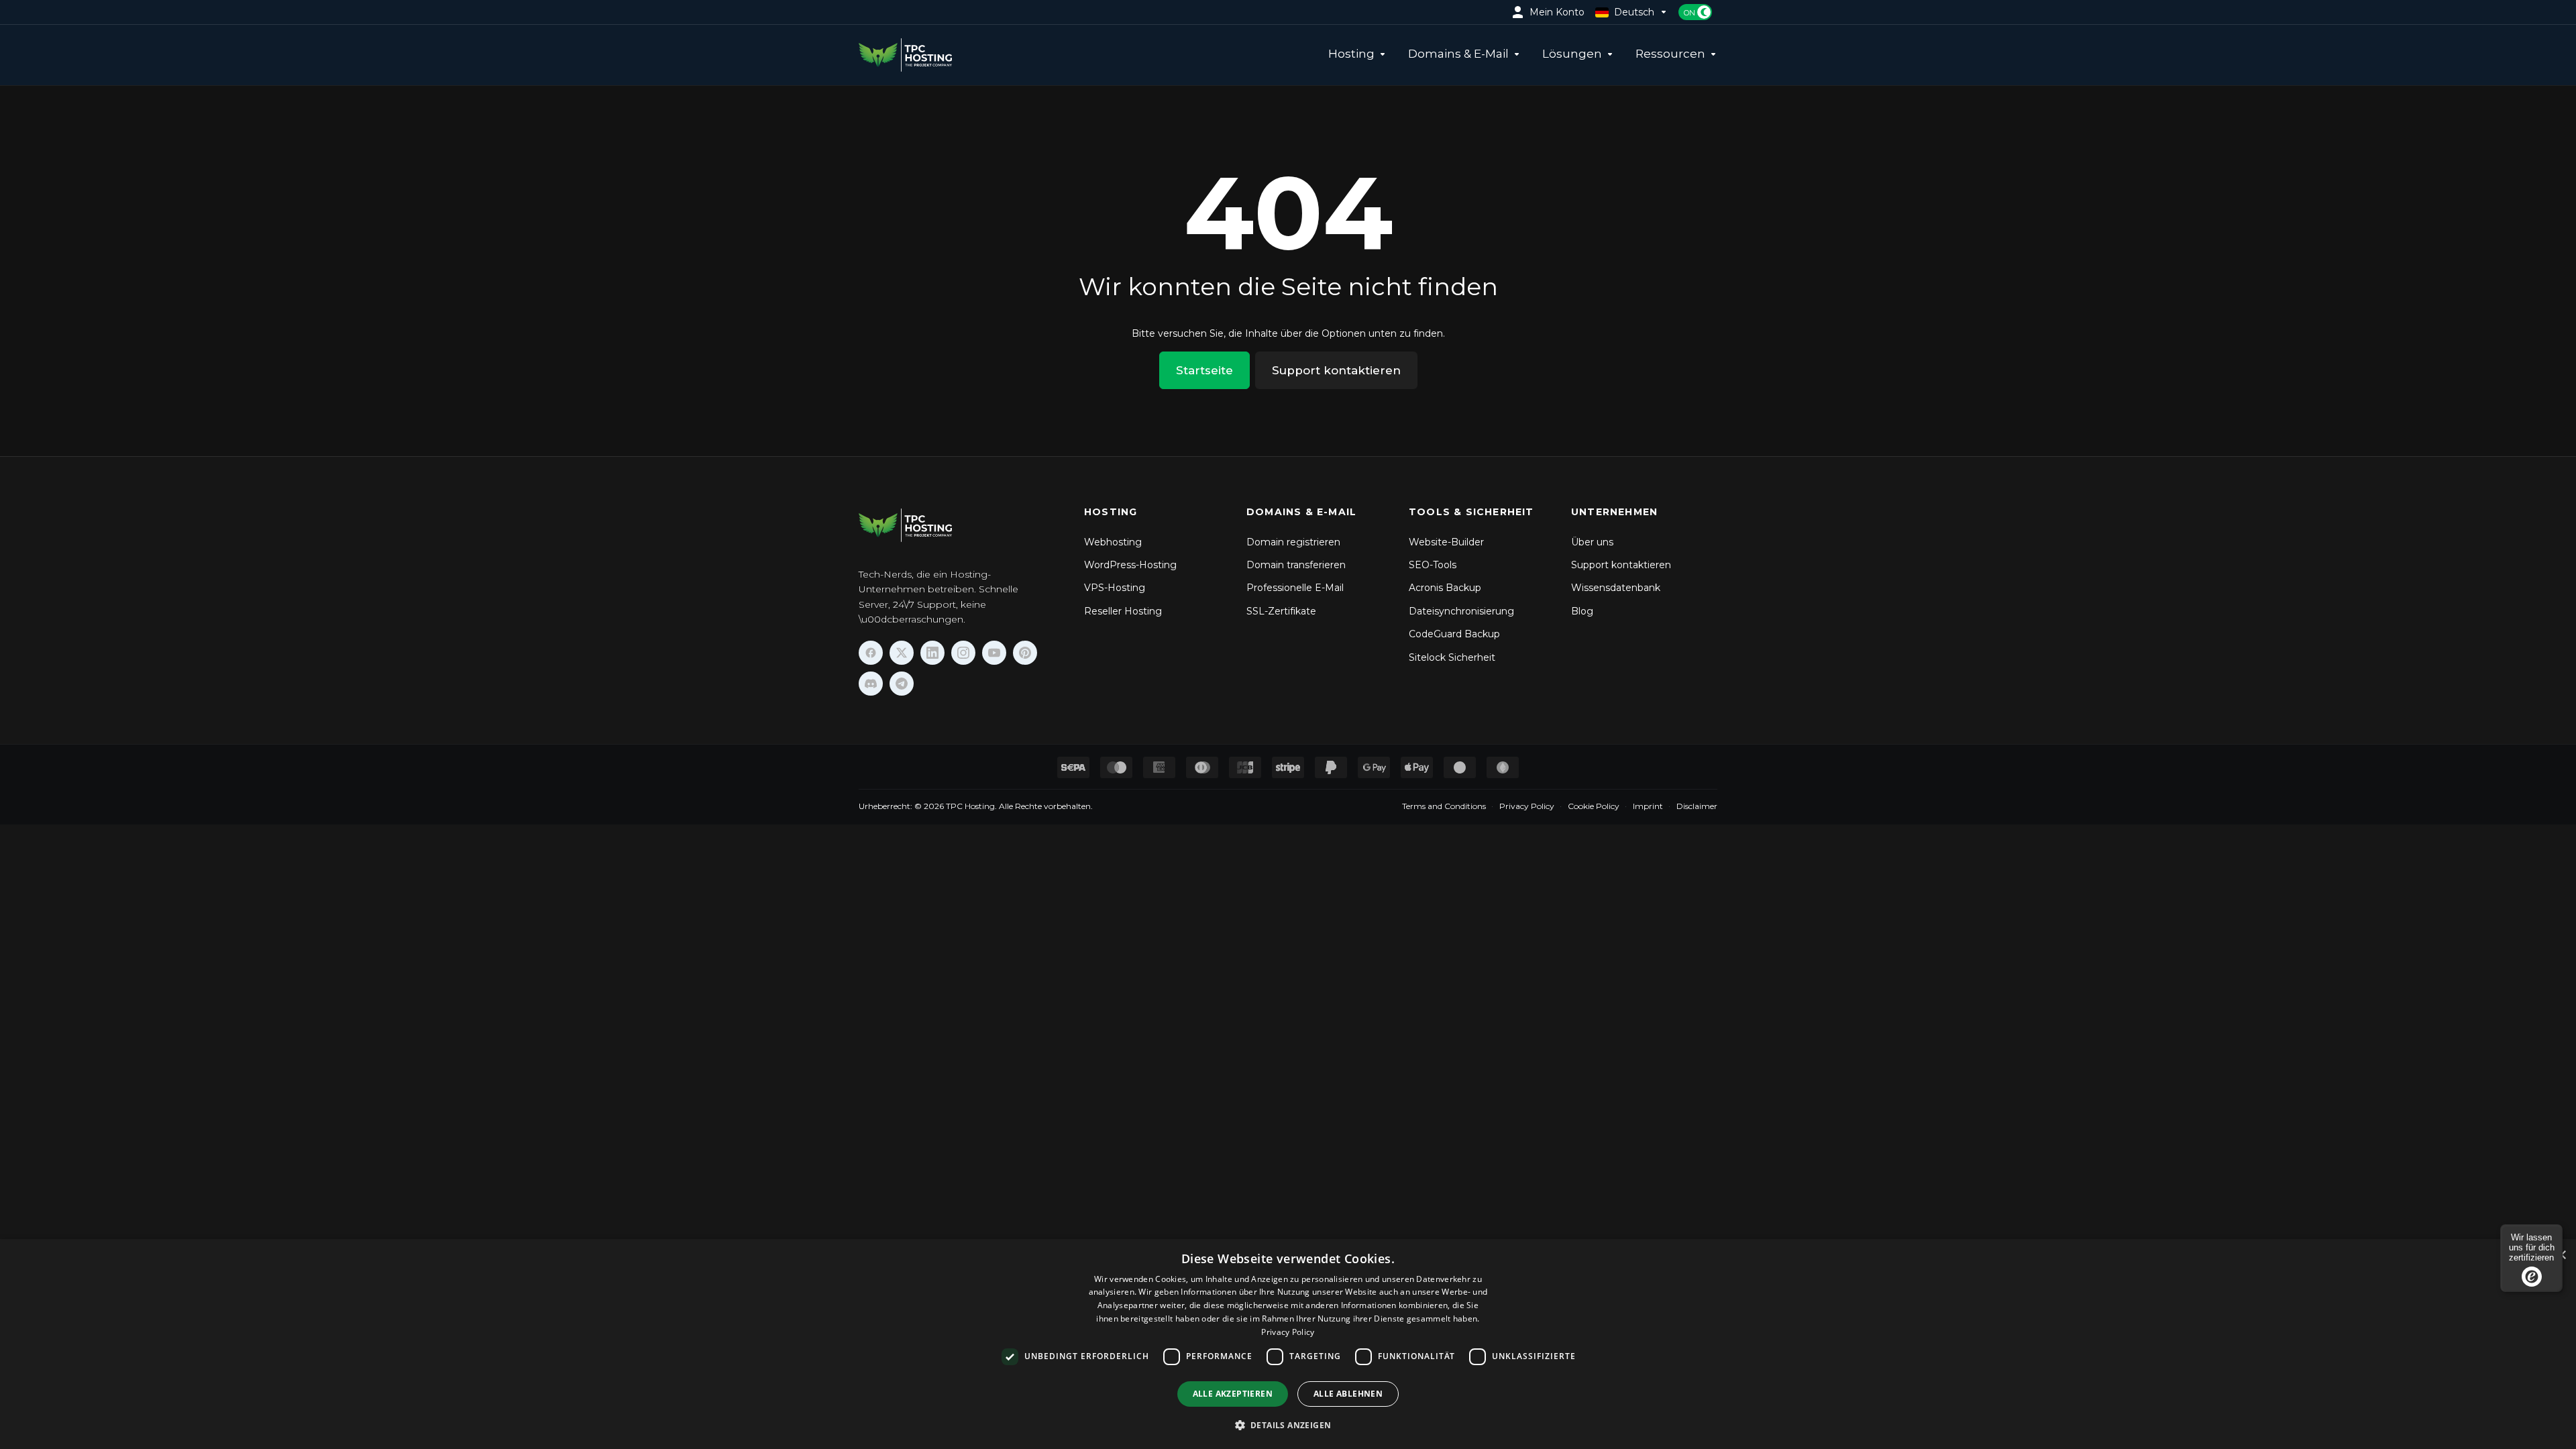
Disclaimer (1697, 806)
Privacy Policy (1527, 806)
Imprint (1648, 806)
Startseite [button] (1204, 370)
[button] (1288, 1425)
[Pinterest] (1025, 653)
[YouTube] (994, 653)
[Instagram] (963, 653)
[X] (902, 653)
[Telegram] (902, 684)
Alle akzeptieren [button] (1233, 1394)
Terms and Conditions (1444, 806)
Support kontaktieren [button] (1336, 370)
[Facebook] (871, 653)
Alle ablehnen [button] (1348, 1394)
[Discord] (871, 684)
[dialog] (1288, 1344)
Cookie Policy (1594, 806)
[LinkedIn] (932, 653)
